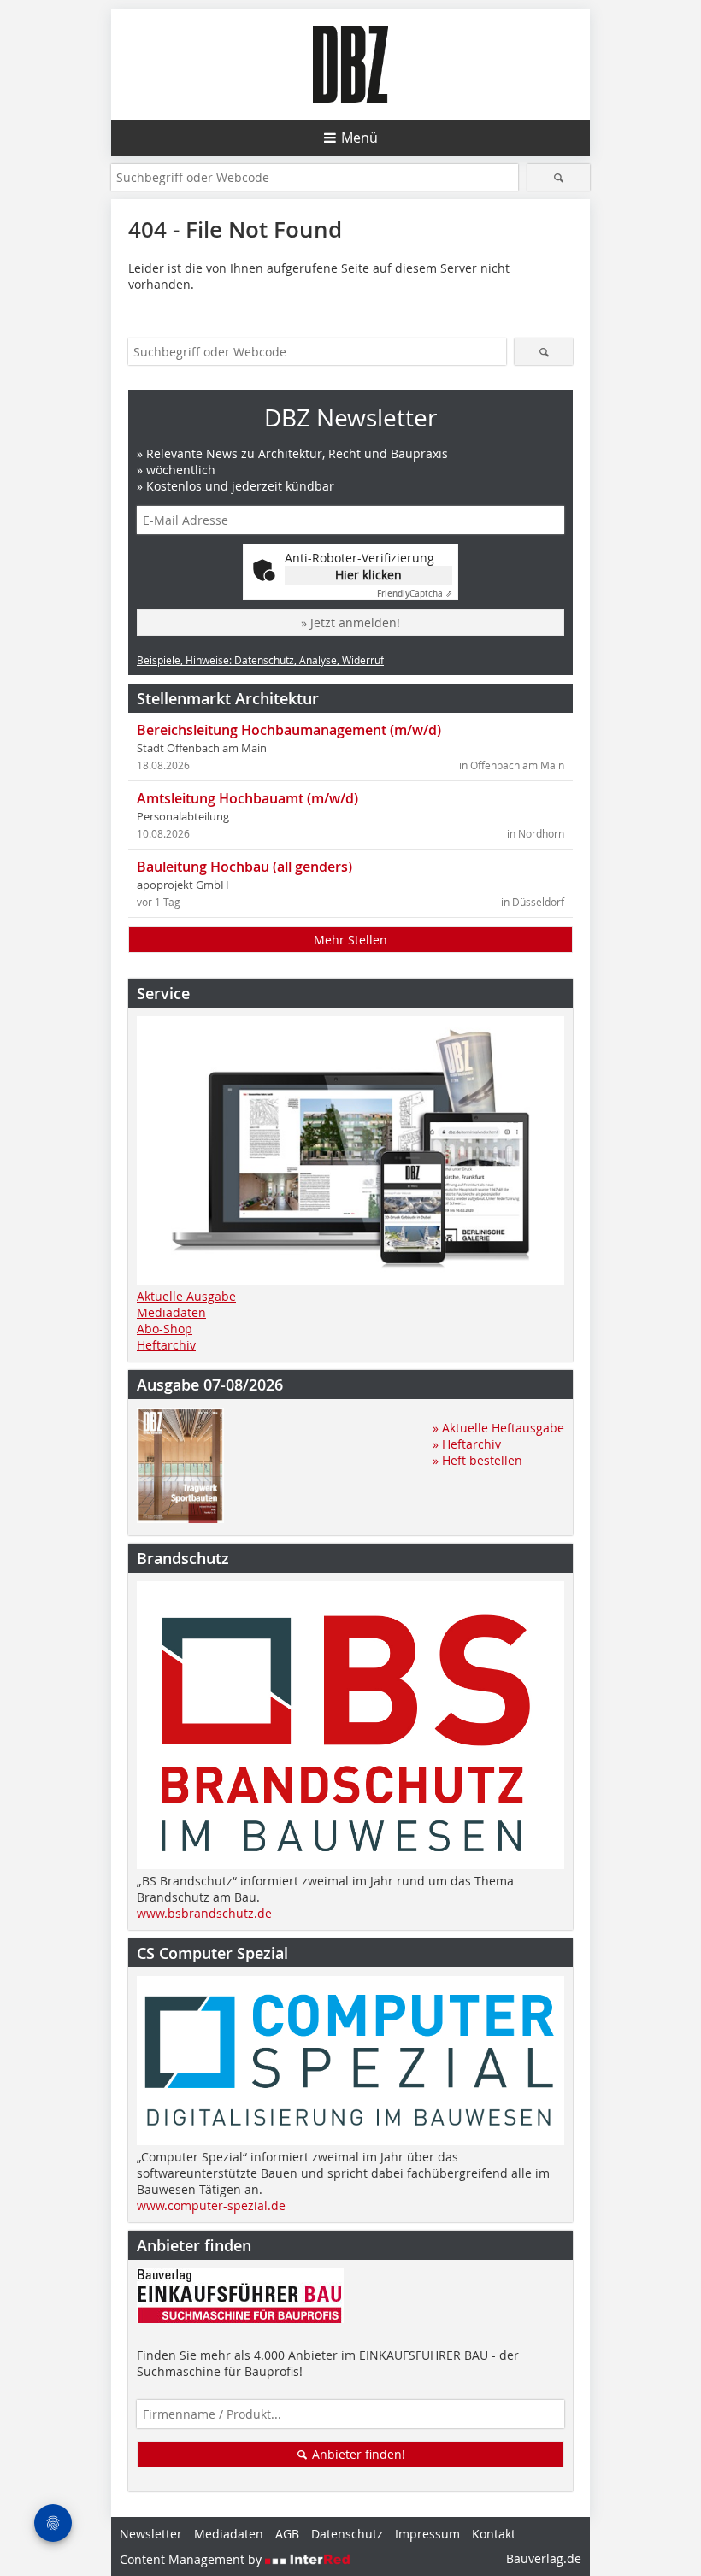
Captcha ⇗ (415, 594)
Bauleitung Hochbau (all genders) (244, 867)
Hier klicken (368, 575)
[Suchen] (559, 177)
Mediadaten (171, 1312)
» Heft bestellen (477, 1460)
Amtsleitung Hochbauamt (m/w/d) (247, 798)
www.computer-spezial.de (211, 2205)
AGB (287, 2534)
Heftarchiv (166, 1345)
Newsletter (151, 2534)
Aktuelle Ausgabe (186, 1296)
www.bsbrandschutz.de (204, 1913)
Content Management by (192, 2559)
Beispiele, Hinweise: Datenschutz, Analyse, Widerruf (260, 660)
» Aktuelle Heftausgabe (498, 1428)
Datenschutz (347, 2534)
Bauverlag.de (544, 2558)
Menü (359, 138)
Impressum (427, 2534)
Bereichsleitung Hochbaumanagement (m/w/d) (289, 730)
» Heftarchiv (467, 1444)
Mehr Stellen (350, 940)
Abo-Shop (165, 1329)
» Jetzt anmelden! (350, 623)
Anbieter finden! (357, 2454)
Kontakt (494, 2534)
